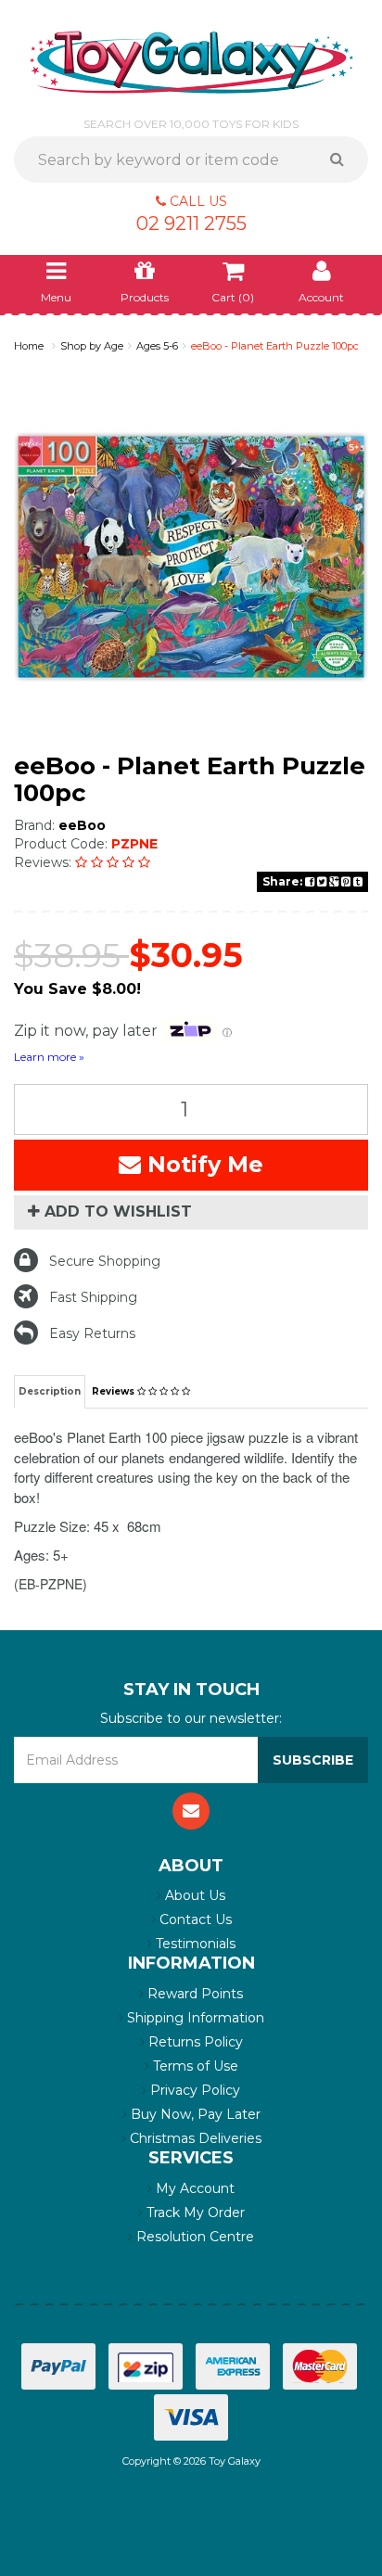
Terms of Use (194, 2066)
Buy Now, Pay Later (194, 2114)
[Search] (344, 159)
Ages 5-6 (157, 346)
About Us (193, 1895)
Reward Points (193, 1994)
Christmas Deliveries (194, 2138)
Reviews (115, 1391)
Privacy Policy (193, 2090)
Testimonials (194, 1944)
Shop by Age (92, 346)
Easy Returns (92, 1333)
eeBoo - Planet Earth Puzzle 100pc (275, 346)
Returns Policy (194, 2042)
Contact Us (194, 1919)
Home (29, 346)
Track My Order (194, 2213)
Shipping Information (194, 2018)
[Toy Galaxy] (191, 61)
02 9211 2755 (191, 223)
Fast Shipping (93, 1297)
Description (50, 1391)
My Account (193, 2188)
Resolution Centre (193, 2237)
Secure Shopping (105, 1261)
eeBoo (82, 825)
